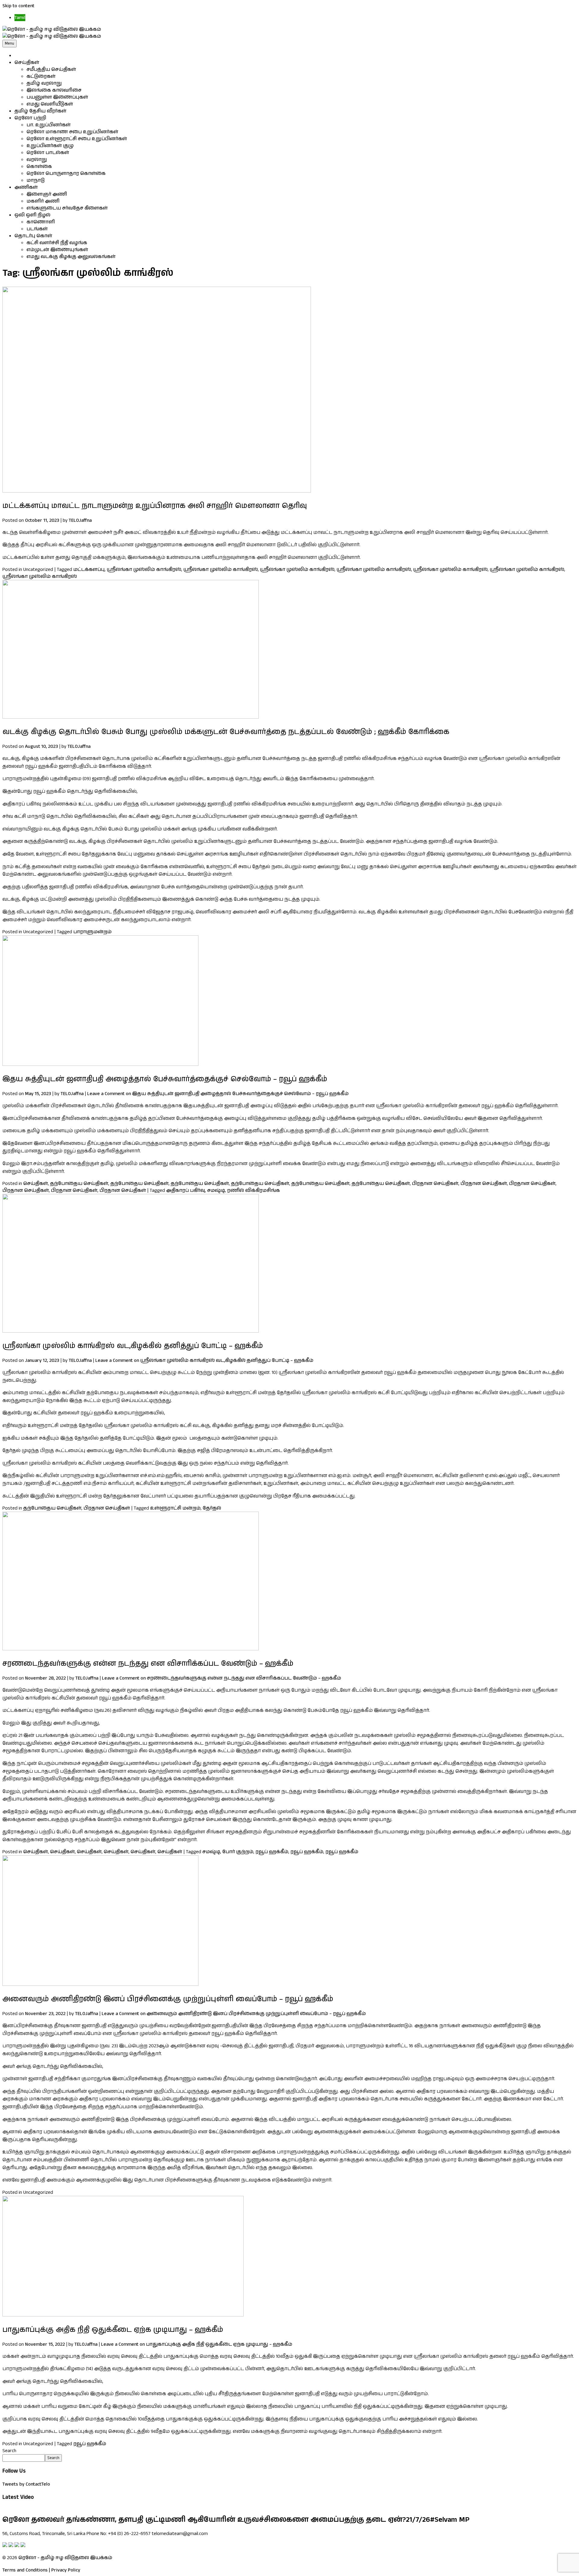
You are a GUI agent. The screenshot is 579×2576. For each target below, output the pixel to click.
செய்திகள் (27, 63)
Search (9, 2451)
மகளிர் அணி (43, 201)
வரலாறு (37, 160)
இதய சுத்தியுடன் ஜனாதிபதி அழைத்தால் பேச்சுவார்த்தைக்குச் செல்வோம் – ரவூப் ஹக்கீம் (165, 1079)
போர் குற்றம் (238, 1852)
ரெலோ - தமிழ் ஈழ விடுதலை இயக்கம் (65, 2558)
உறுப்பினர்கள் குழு (50, 146)
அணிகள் (26, 187)
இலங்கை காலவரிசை (54, 90)
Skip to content (18, 6)
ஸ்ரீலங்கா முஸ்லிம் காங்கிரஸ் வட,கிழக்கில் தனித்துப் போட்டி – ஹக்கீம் (133, 1346)
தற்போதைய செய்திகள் (79, 1184)
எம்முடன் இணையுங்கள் (57, 250)
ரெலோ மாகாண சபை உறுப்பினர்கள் (72, 132)
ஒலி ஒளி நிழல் (32, 215)
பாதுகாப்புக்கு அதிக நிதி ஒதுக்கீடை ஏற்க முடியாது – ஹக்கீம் (113, 2330)
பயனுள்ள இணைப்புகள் (57, 97)
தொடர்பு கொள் (33, 236)
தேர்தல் (212, 1508)
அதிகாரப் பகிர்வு (186, 1190)
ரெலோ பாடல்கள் (48, 153)
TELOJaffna (80, 520)
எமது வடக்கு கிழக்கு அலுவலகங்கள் (71, 257)
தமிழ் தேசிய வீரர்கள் (40, 111)
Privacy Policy (66, 2570)
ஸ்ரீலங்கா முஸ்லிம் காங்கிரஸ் (144, 570)
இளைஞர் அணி (47, 194)
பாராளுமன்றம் (92, 932)
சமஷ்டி (216, 1190)
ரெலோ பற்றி (30, 118)
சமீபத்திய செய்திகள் (51, 69)
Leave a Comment (218, 1094)
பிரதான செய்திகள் (435, 1184)
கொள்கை (39, 167)
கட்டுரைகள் (41, 76)
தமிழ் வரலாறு (44, 83)
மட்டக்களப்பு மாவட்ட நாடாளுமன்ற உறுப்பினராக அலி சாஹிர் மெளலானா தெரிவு (155, 506)
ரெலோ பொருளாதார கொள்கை (66, 173)
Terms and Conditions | (26, 2570)
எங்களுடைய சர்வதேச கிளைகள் (67, 208)
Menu (9, 44)
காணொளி (41, 222)
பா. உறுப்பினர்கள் (49, 125)
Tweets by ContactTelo (26, 2484)
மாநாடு (36, 180)
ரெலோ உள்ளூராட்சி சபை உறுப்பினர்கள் (77, 139)
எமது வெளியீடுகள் (50, 104)
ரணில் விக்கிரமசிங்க (253, 1190)
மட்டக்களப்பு (89, 570)
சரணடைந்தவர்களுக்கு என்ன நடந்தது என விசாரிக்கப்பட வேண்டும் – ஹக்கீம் (148, 1664)
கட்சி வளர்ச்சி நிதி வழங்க (57, 243)
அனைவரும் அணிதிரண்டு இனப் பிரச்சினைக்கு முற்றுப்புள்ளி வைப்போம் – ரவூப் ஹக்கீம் (168, 1999)
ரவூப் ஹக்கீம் (272, 1852)
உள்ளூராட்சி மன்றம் (175, 1508)
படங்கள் (37, 229)
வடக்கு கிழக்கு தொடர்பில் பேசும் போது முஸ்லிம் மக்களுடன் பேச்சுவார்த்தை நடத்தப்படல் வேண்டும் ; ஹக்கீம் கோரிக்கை (226, 732)
